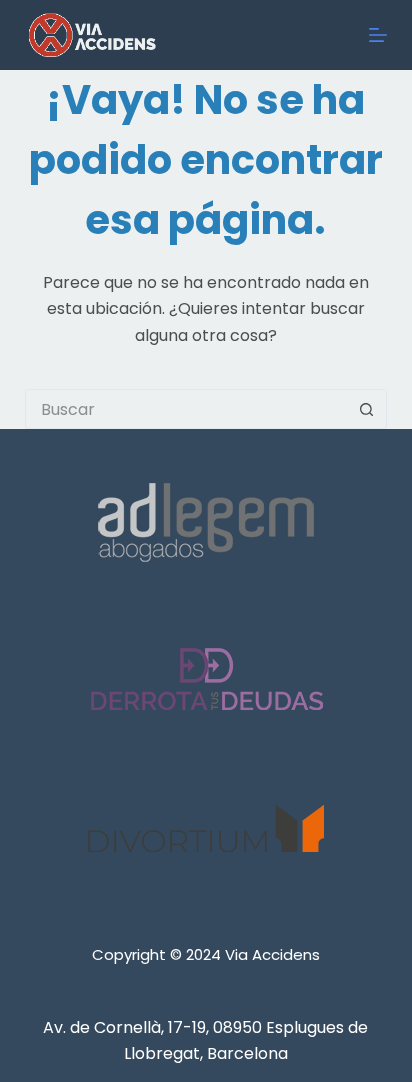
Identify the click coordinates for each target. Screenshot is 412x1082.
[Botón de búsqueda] (367, 409)
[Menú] (378, 35)
